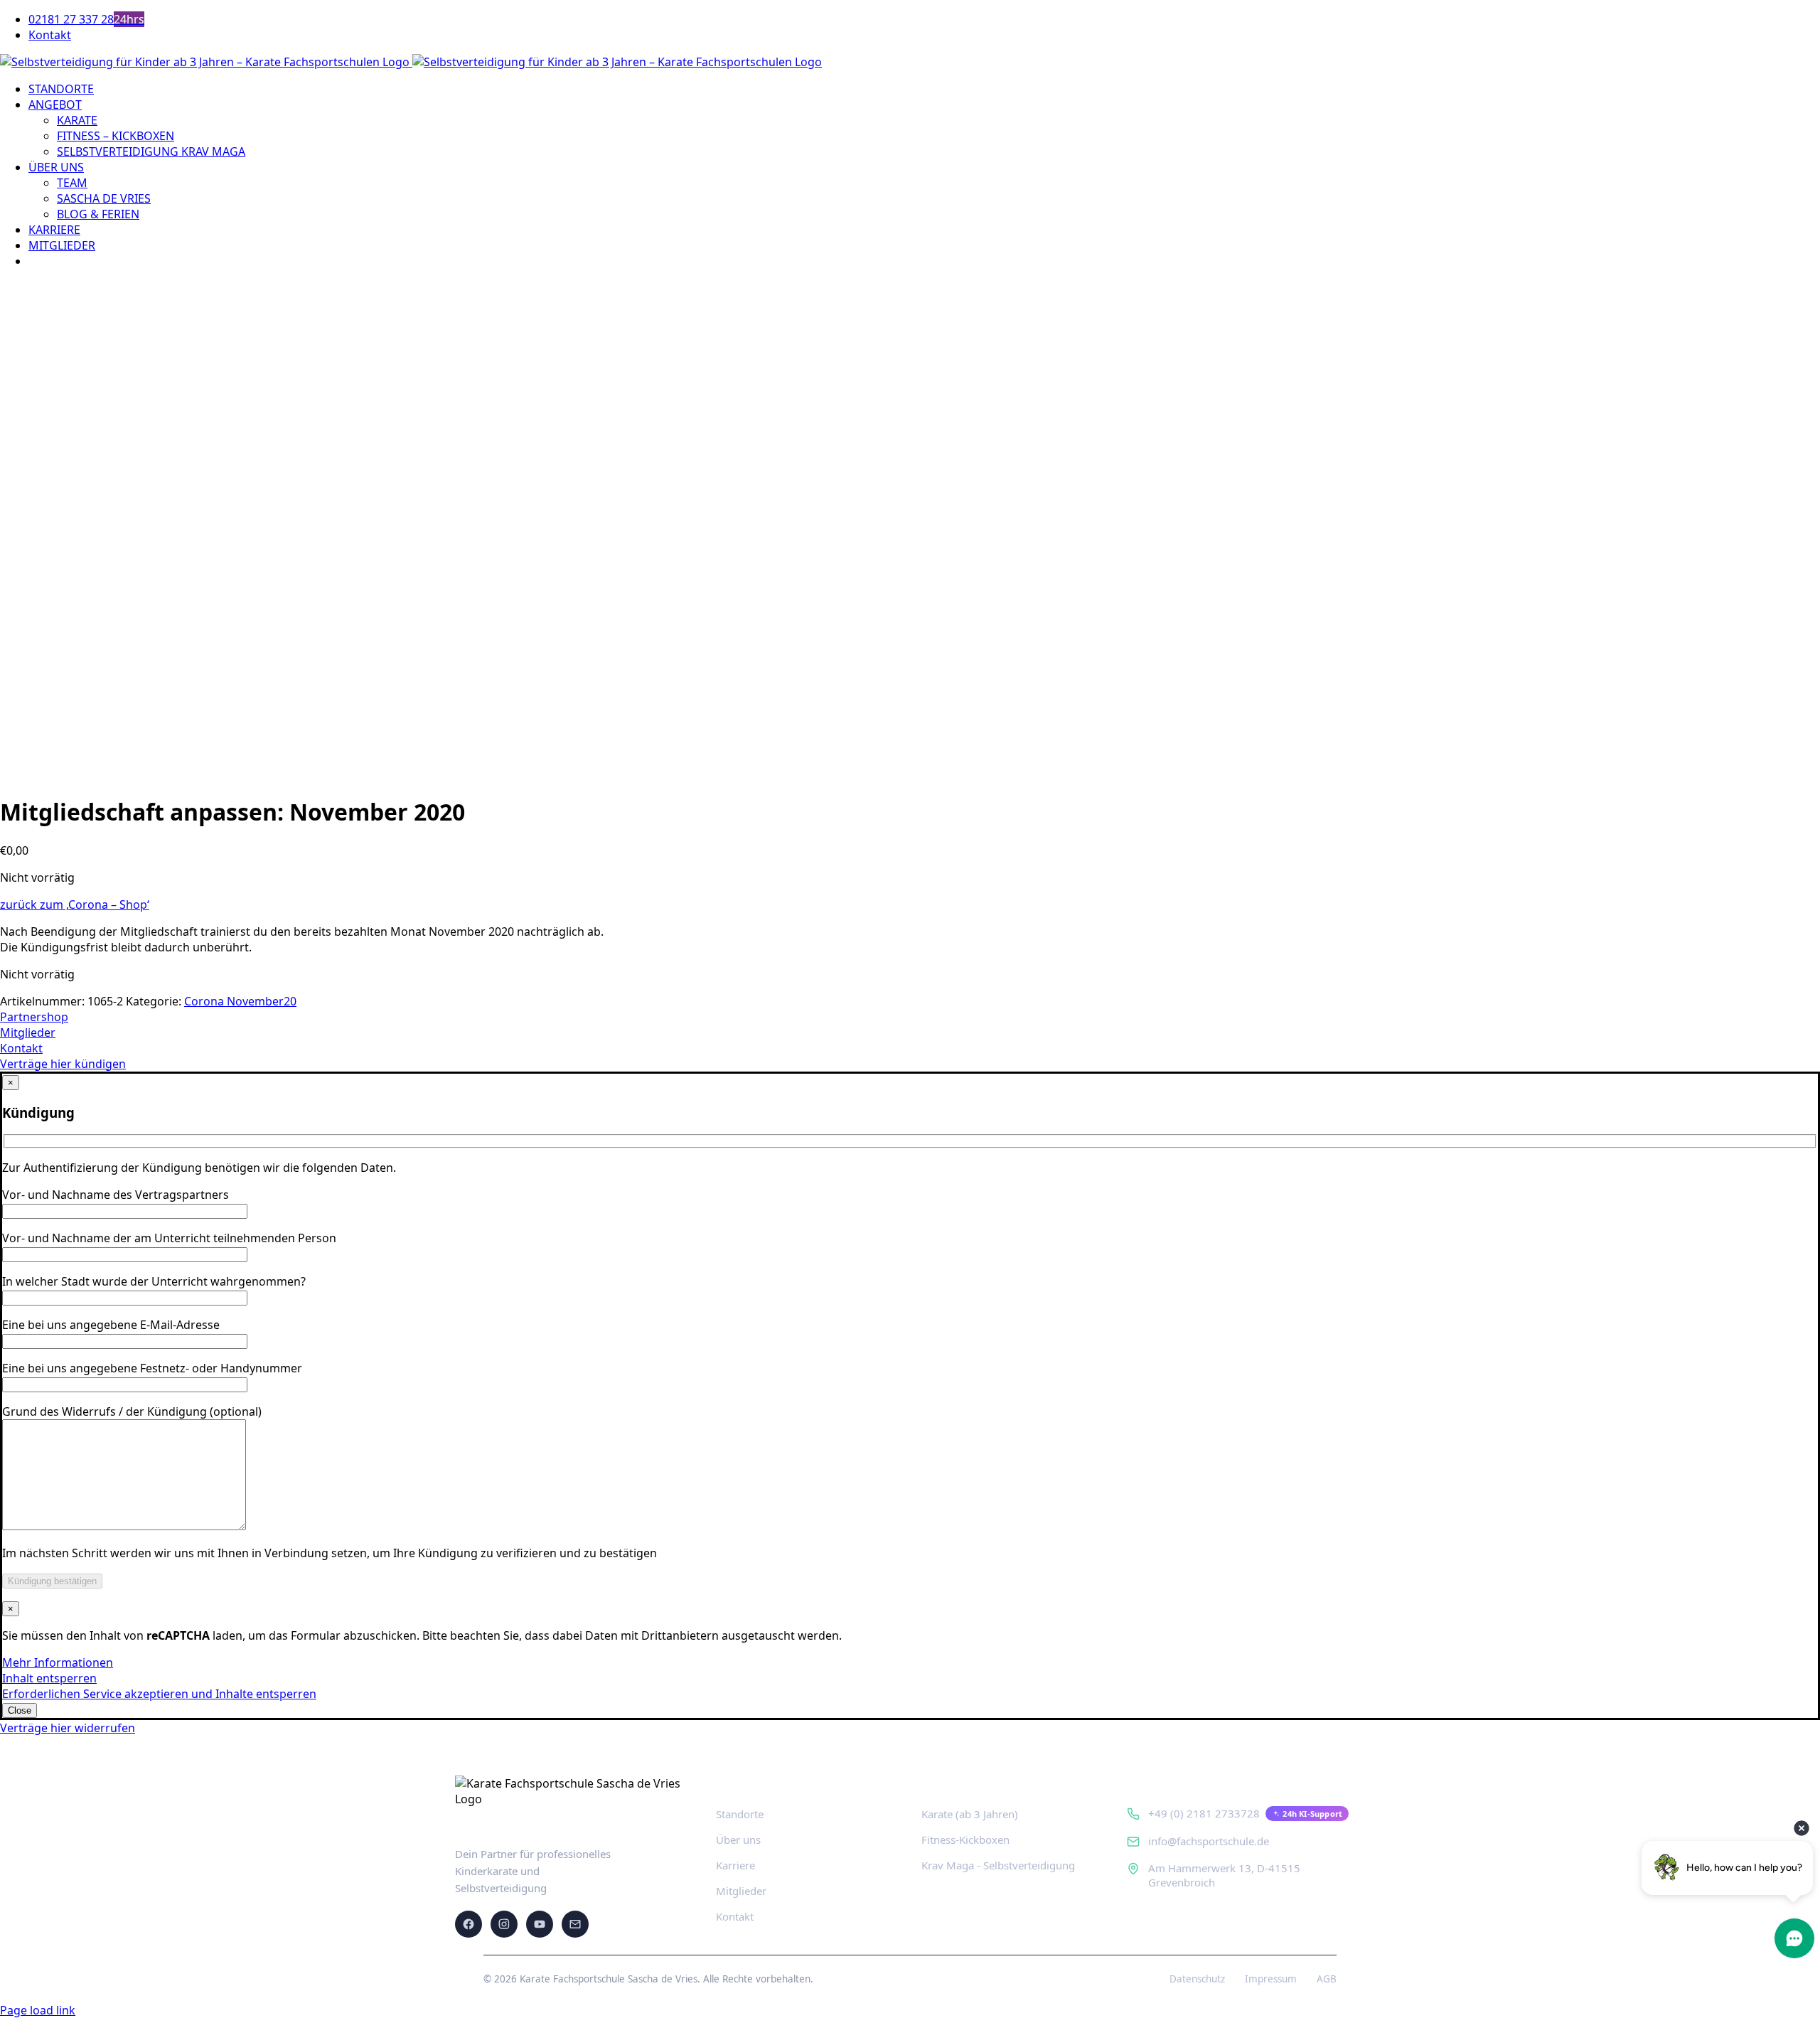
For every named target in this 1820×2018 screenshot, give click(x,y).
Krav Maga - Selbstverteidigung (998, 1865)
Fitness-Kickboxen (965, 1840)
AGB (1327, 1979)
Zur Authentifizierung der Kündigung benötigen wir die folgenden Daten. (199, 1168)
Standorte (740, 1814)
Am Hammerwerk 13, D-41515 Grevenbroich (1224, 1875)
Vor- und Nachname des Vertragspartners (116, 1195)
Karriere (735, 1865)
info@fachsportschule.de (1209, 1841)
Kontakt (735, 1916)
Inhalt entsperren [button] (49, 1678)
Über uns (738, 1840)
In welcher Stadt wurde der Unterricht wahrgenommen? (154, 1281)
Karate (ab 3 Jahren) (970, 1814)
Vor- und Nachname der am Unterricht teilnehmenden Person (169, 1238)
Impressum (1271, 1979)
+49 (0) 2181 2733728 (1204, 1813)
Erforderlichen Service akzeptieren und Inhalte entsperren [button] (159, 1694)
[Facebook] (469, 1924)
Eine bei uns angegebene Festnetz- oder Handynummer (152, 1368)
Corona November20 (240, 1001)
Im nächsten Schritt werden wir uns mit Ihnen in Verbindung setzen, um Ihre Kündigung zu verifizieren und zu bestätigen (330, 1553)
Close (20, 1710)
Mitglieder (741, 1891)
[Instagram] (504, 1924)
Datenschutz (1197, 1979)
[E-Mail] (575, 1924)
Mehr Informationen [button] (58, 1662)
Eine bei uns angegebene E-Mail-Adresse (111, 1325)
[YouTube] (540, 1924)
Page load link (38, 2010)
